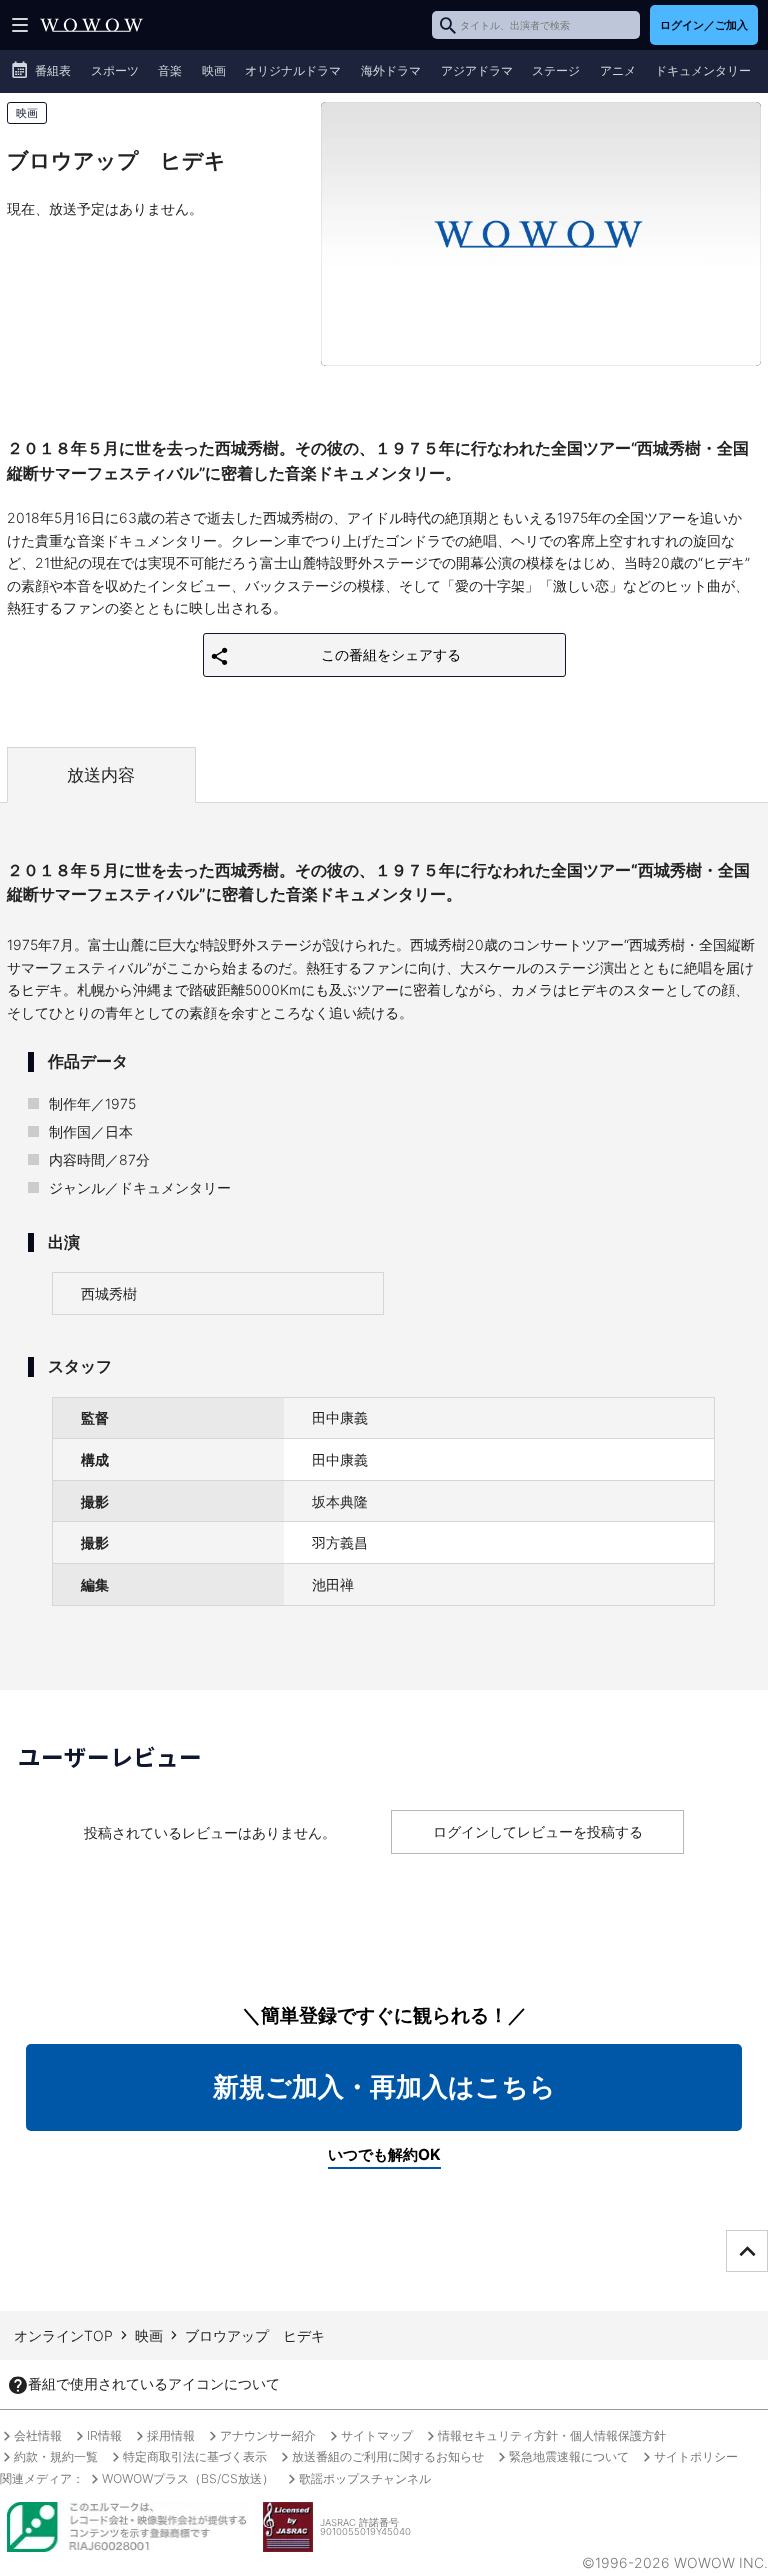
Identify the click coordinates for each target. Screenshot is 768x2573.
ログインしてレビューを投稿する (538, 1831)
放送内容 (101, 775)
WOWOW (91, 25)
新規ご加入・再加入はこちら (384, 2086)
